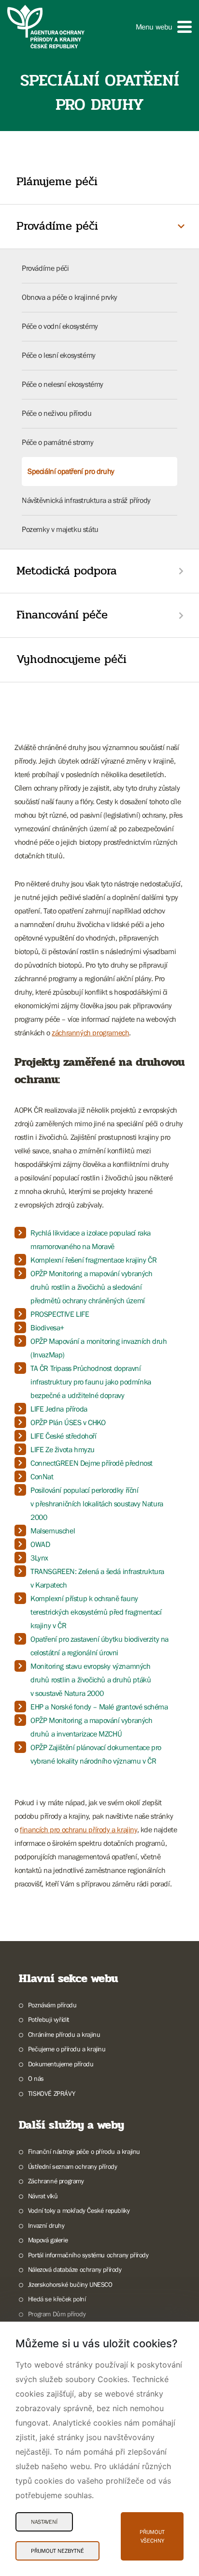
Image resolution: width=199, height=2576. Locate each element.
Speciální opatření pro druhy (71, 471)
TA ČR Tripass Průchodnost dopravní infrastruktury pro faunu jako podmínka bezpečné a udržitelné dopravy (91, 1382)
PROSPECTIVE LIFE (60, 1314)
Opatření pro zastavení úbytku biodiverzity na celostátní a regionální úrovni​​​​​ (99, 1646)
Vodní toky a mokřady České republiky (79, 2210)
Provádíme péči (57, 226)
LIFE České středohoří (64, 1436)
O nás (36, 2078)
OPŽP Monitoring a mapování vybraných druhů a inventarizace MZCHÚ (92, 1727)
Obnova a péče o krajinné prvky (70, 297)
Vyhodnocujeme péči (71, 659)
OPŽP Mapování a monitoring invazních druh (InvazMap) (99, 1348)
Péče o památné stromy (58, 442)
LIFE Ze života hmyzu (63, 1449)
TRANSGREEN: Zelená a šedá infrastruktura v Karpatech (97, 1578)
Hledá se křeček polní (57, 2299)
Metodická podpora (67, 571)
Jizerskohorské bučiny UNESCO (70, 2284)
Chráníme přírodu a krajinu (64, 2034)
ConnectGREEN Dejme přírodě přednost (92, 1463)
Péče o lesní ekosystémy (59, 355)
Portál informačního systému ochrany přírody (88, 2255)
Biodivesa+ (47, 1327)
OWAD (40, 1544)
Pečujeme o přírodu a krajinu (67, 2049)
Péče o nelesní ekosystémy (63, 384)
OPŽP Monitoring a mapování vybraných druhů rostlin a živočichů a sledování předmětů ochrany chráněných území (92, 1287)
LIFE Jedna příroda (59, 1409)
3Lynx (39, 1558)
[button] (164, 27)
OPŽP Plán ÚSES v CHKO (68, 1422)
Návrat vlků (43, 2196)
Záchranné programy (56, 2181)
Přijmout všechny (152, 2536)
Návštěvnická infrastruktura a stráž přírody (86, 500)
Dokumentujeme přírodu (61, 2064)
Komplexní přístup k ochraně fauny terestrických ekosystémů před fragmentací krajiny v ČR (96, 1612)
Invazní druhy (46, 2225)
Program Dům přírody (57, 2314)
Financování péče (62, 615)
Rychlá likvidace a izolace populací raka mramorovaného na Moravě (91, 1239)
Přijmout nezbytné (57, 2551)
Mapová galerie (48, 2240)
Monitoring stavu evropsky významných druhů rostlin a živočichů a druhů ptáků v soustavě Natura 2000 (91, 1679)
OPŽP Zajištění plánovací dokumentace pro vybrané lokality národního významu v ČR (96, 1754)
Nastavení (44, 2522)
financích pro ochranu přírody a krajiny (78, 1829)
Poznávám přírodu (52, 2005)
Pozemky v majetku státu (60, 529)
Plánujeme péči (57, 182)
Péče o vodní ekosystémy (60, 326)
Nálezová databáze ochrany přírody (75, 2269)
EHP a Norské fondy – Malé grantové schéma (99, 1707)
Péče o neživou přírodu (57, 413)
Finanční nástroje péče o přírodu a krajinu (84, 2151)
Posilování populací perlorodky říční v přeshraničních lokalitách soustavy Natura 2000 (97, 1503)
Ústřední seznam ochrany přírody (72, 2166)
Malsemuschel (53, 1531)
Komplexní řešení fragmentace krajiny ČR (93, 1260)
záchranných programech (90, 1032)
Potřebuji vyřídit (49, 2019)
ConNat (42, 1476)
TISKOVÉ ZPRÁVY (51, 2093)
